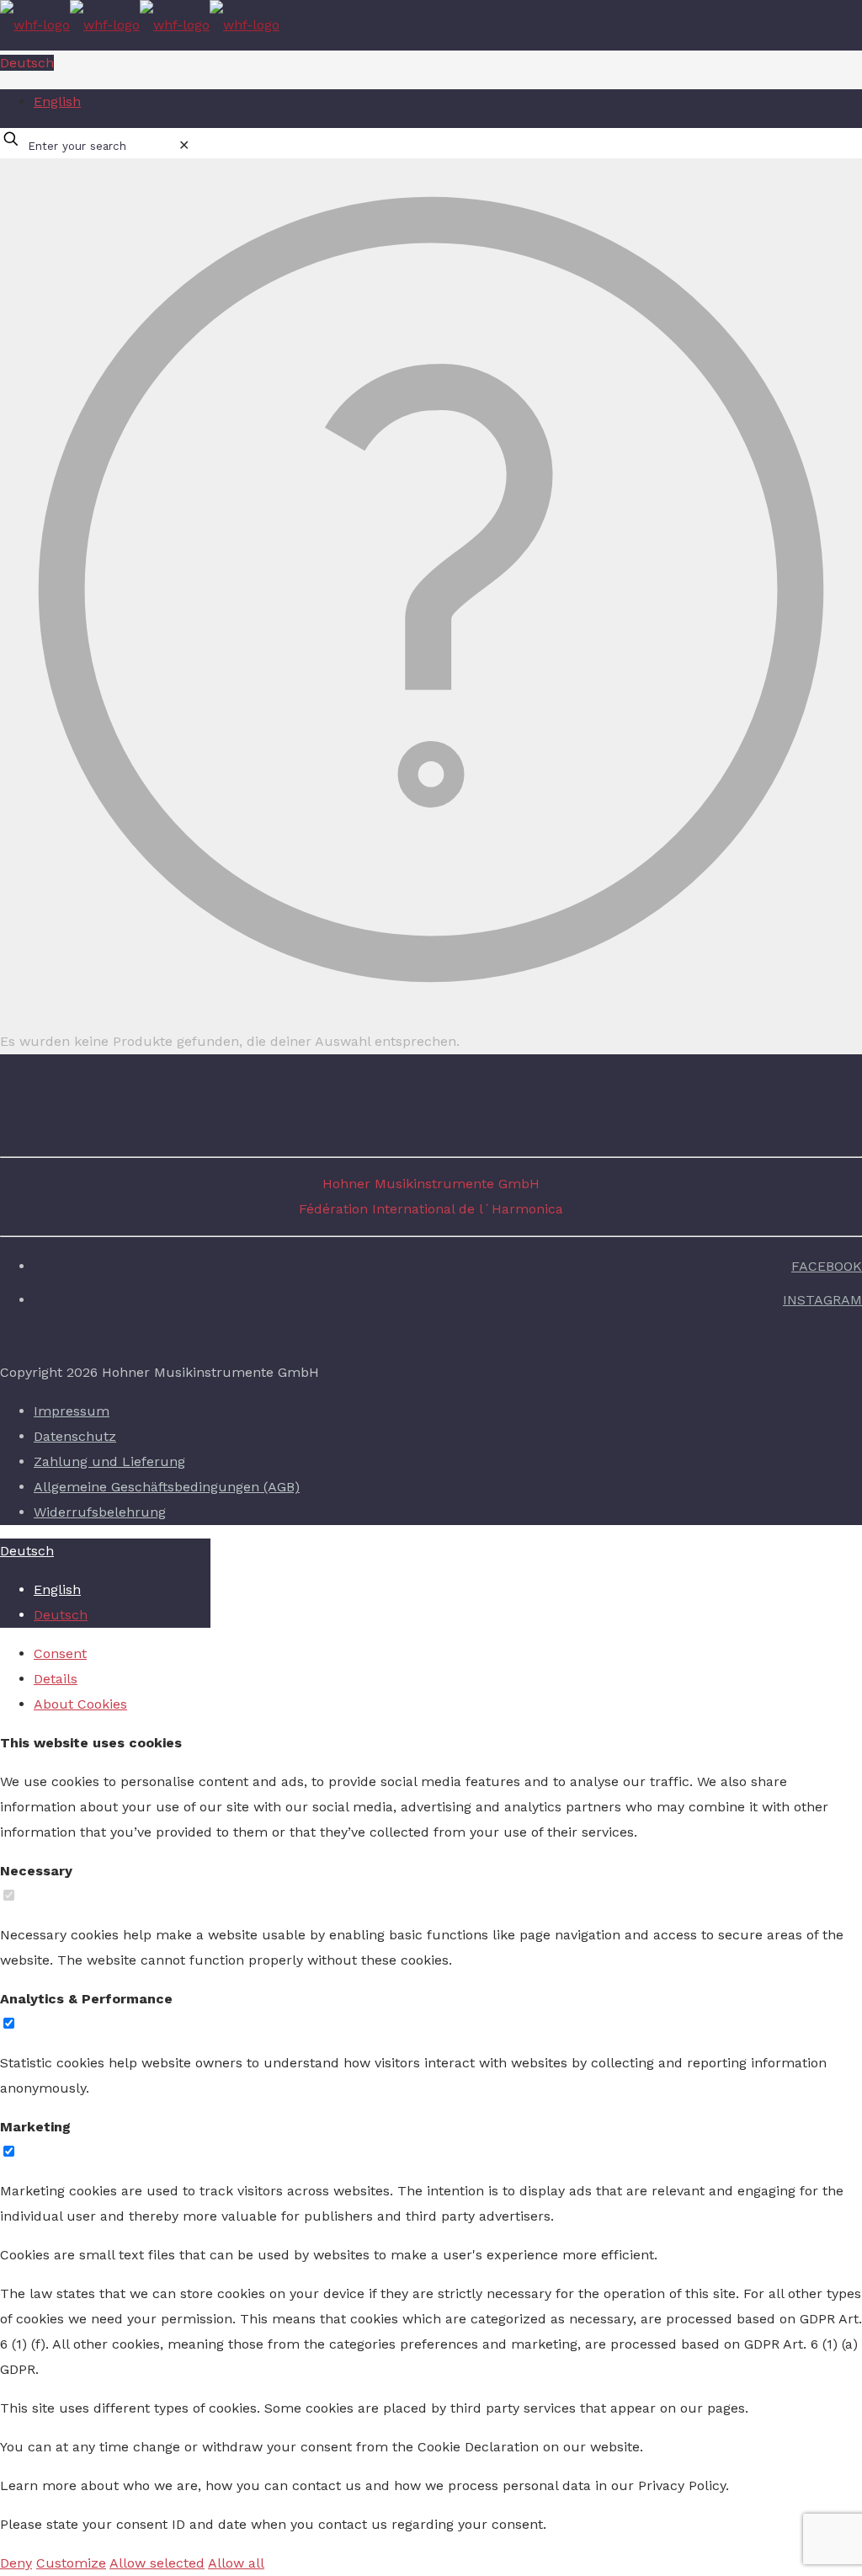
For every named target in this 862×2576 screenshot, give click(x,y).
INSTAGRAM (822, 1300)
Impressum (72, 1411)
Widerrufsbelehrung (100, 1512)
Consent (60, 1653)
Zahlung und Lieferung (109, 1461)
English (57, 101)
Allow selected (157, 2563)
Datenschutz (75, 1436)
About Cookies (80, 1704)
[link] (184, 145)
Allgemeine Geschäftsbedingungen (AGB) (167, 1487)
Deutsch (27, 63)
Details (56, 1679)
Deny (16, 2563)
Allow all (236, 2563)
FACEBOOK (827, 1266)
